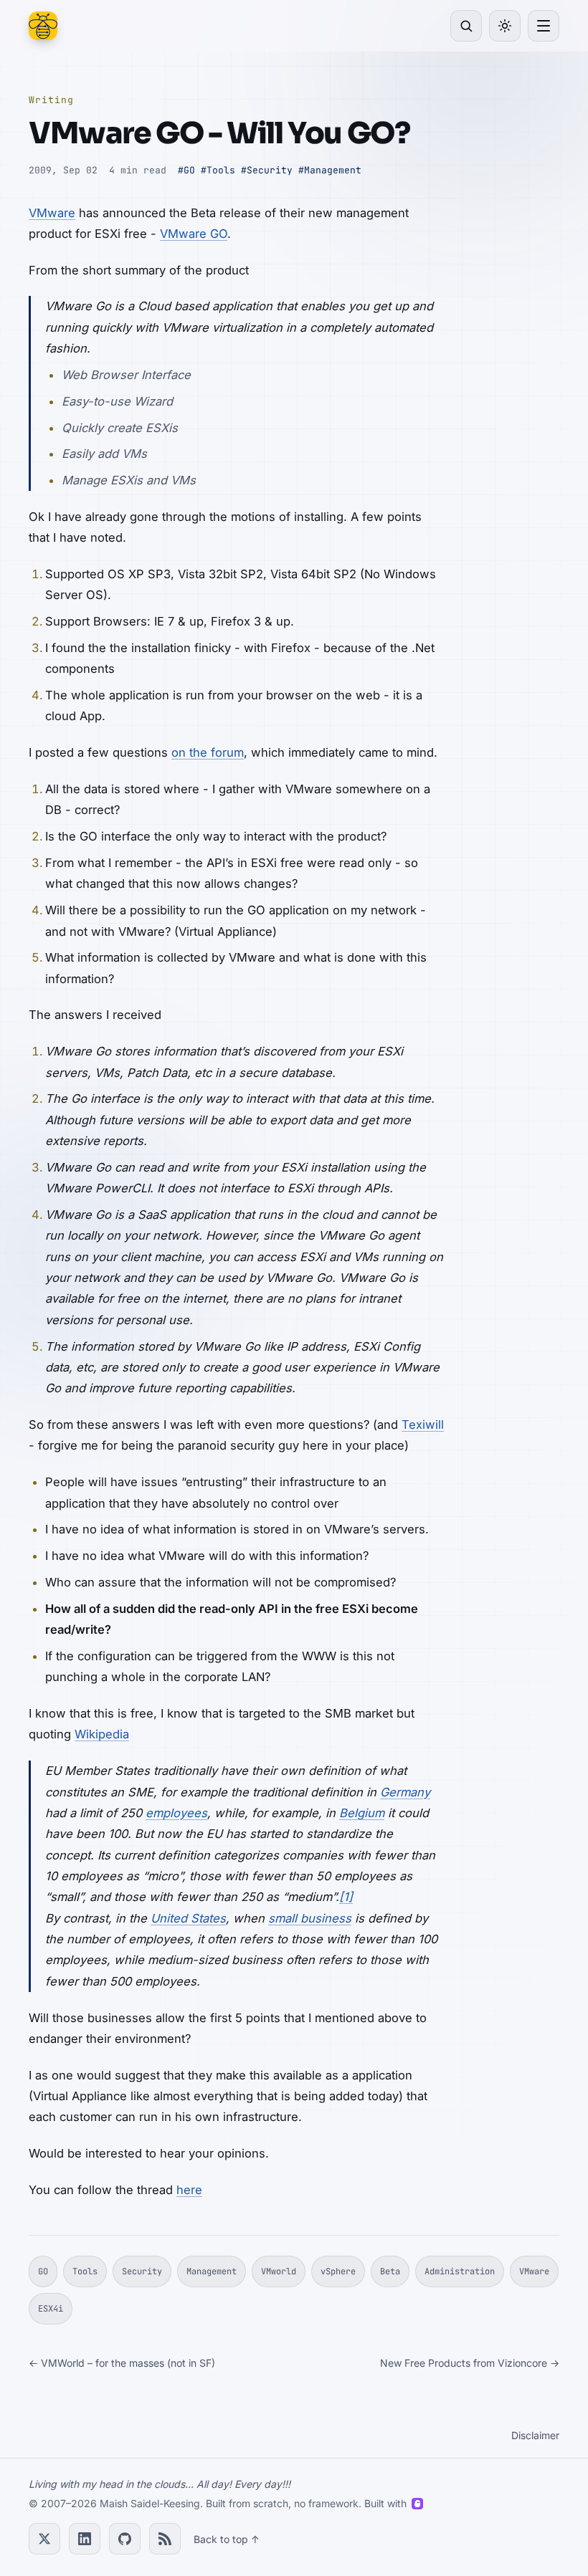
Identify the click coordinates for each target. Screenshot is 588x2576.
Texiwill (423, 1425)
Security (142, 2271)
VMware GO (194, 234)
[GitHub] (125, 2539)
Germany (405, 1792)
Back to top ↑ (227, 2539)
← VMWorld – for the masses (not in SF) (122, 2363)
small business (310, 1918)
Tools (85, 2271)
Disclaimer (535, 2435)
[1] (346, 1897)
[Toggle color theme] (505, 26)
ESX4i (51, 2309)
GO (43, 2271)
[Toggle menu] (544, 26)
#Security (267, 170)
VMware (52, 213)
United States (188, 1918)
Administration (460, 2271)
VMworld (279, 2271)
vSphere (338, 2271)
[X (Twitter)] (44, 2539)
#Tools (218, 170)
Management (212, 2271)
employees (176, 1813)
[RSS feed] (165, 2539)
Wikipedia (102, 1734)
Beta (390, 2271)
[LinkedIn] (85, 2539)
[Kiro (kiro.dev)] (417, 2504)
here (189, 2190)
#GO (186, 170)
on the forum (208, 752)
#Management (330, 170)
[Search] (466, 26)
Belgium (362, 1813)
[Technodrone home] (43, 26)
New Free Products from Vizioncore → (470, 2363)
